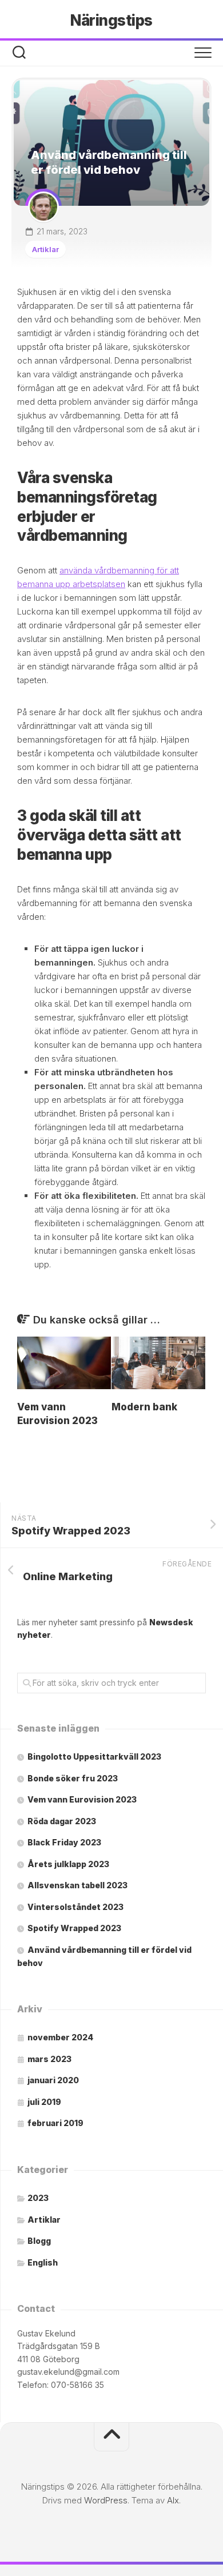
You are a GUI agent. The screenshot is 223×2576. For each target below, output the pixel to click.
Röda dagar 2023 (62, 1821)
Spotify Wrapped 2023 (74, 1928)
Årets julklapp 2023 (68, 1864)
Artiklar (45, 249)
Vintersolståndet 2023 (75, 1907)
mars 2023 (49, 2059)
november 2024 (60, 2037)
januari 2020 (53, 2080)
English (43, 2262)
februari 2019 (55, 2123)
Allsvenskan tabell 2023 (77, 1885)
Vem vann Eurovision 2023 (82, 1799)
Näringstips (111, 20)
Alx (173, 2500)
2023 (38, 2198)
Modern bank (144, 1407)
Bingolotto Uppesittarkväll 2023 (94, 1756)
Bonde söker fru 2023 (73, 1778)
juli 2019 (44, 2102)
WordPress (106, 2500)
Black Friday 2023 (64, 1842)
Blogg (39, 2241)
